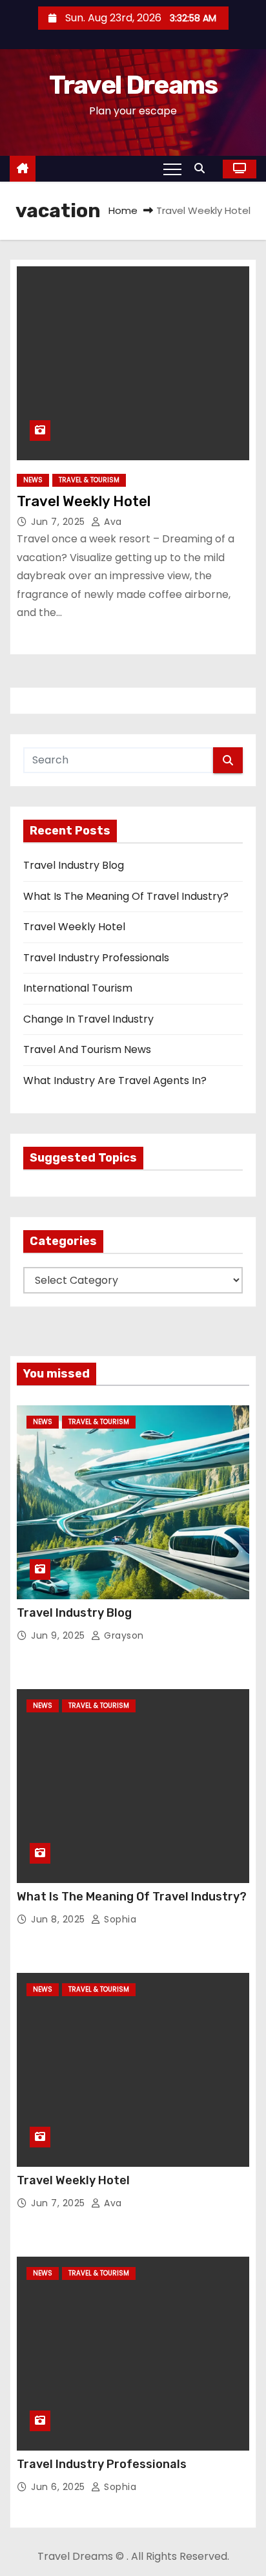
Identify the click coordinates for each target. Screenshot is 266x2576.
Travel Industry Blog (74, 865)
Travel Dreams (133, 85)
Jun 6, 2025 (59, 2487)
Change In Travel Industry (88, 1019)
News (33, 480)
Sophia (119, 1919)
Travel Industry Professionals (96, 958)
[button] (203, 168)
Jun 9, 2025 (59, 1635)
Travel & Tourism (89, 480)
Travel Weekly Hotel (84, 501)
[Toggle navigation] (172, 169)
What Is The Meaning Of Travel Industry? (126, 896)
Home (123, 210)
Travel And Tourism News (87, 1049)
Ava (112, 522)
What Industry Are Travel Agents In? (115, 1080)
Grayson (123, 1635)
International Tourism (78, 988)
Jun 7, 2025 (59, 522)
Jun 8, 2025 (59, 1919)
